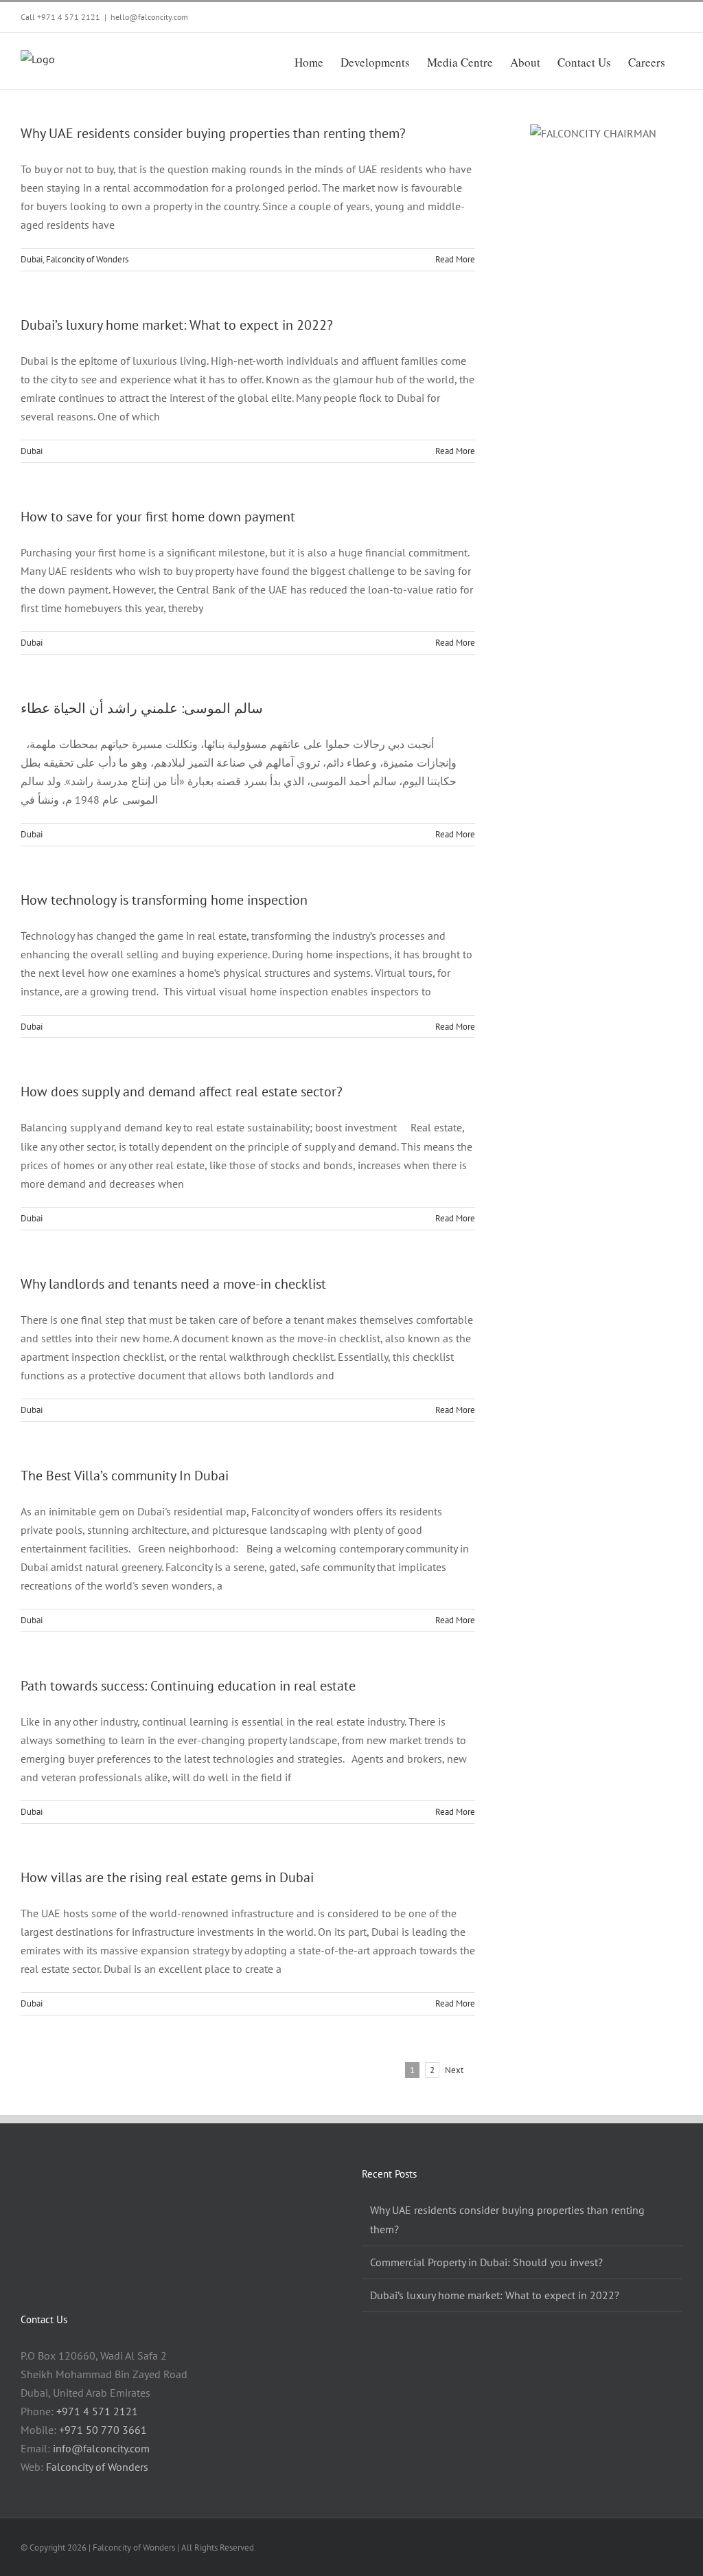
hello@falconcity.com (149, 17)
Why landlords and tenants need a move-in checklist (173, 1284)
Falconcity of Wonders (87, 259)
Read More (455, 259)
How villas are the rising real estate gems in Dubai (167, 1877)
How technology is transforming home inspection (164, 900)
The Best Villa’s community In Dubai (125, 1476)
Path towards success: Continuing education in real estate (188, 1686)
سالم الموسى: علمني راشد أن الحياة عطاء (142, 708)
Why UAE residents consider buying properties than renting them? (213, 133)
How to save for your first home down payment (158, 517)
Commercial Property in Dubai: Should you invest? (486, 2262)
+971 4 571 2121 (69, 17)
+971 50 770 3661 (103, 2430)
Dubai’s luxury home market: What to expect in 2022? (177, 325)
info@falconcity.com (101, 2448)
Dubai (32, 259)
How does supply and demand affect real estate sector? (182, 1092)
